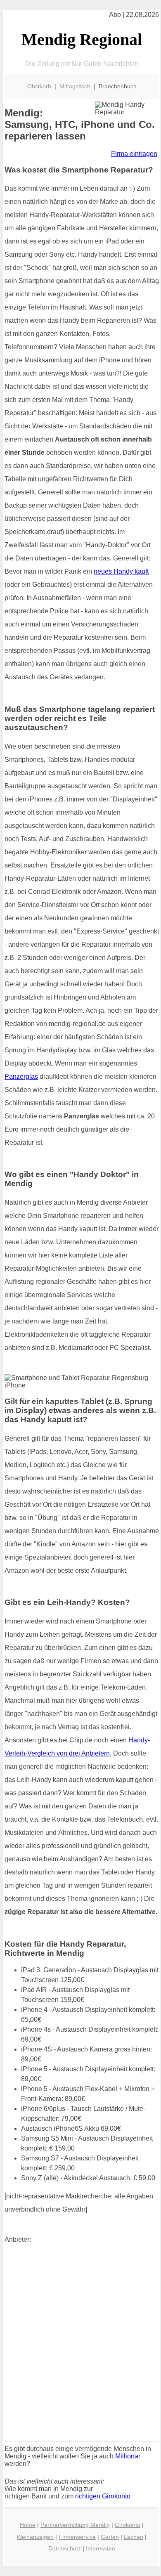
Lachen (134, 2537)
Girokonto (128, 2525)
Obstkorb (39, 86)
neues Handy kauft (121, 571)
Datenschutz (65, 2548)
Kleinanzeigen (35, 2537)
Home (28, 2525)
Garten (110, 2537)
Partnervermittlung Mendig (75, 2525)
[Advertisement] (80, 2351)
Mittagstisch (75, 86)
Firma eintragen (134, 154)
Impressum (101, 2548)
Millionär (128, 2456)
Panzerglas (21, 1076)
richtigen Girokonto (103, 2496)
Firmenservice (77, 2537)
